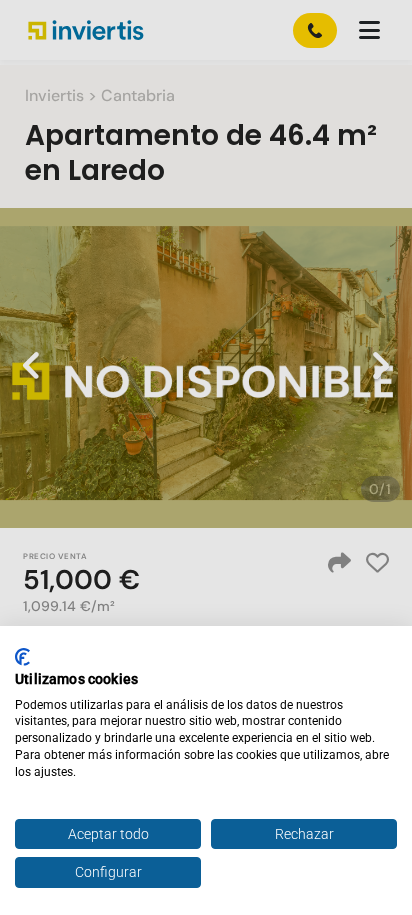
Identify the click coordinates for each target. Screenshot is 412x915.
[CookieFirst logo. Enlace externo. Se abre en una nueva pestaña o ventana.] (22, 657)
